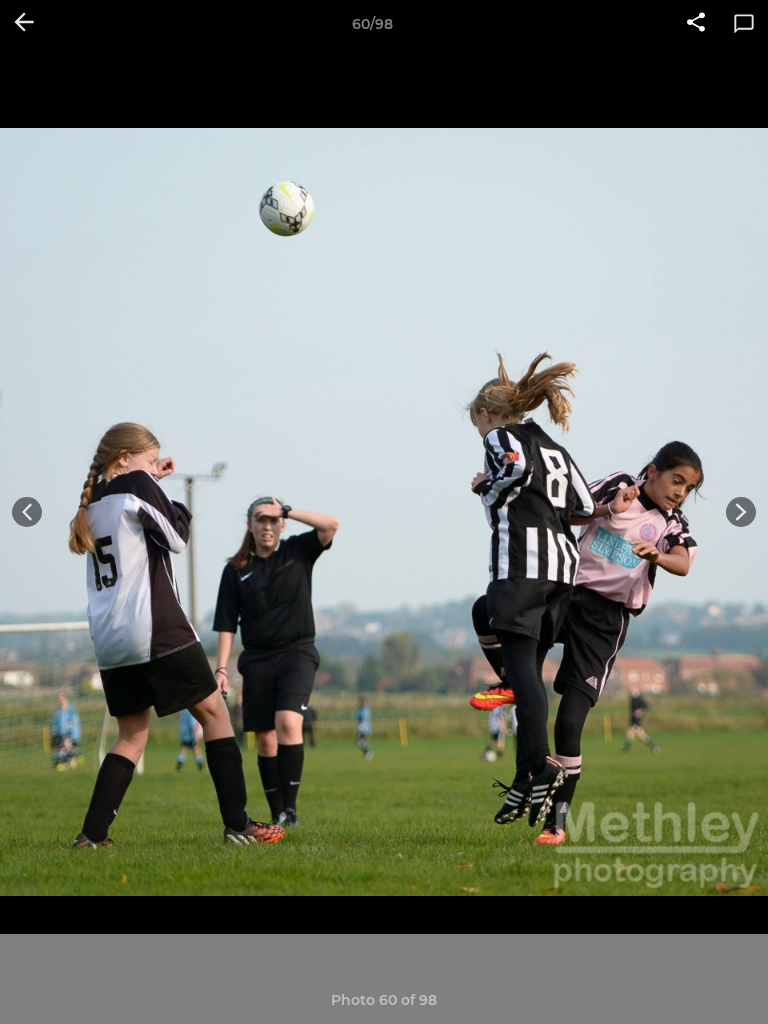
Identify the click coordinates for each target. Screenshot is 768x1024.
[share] (696, 24)
